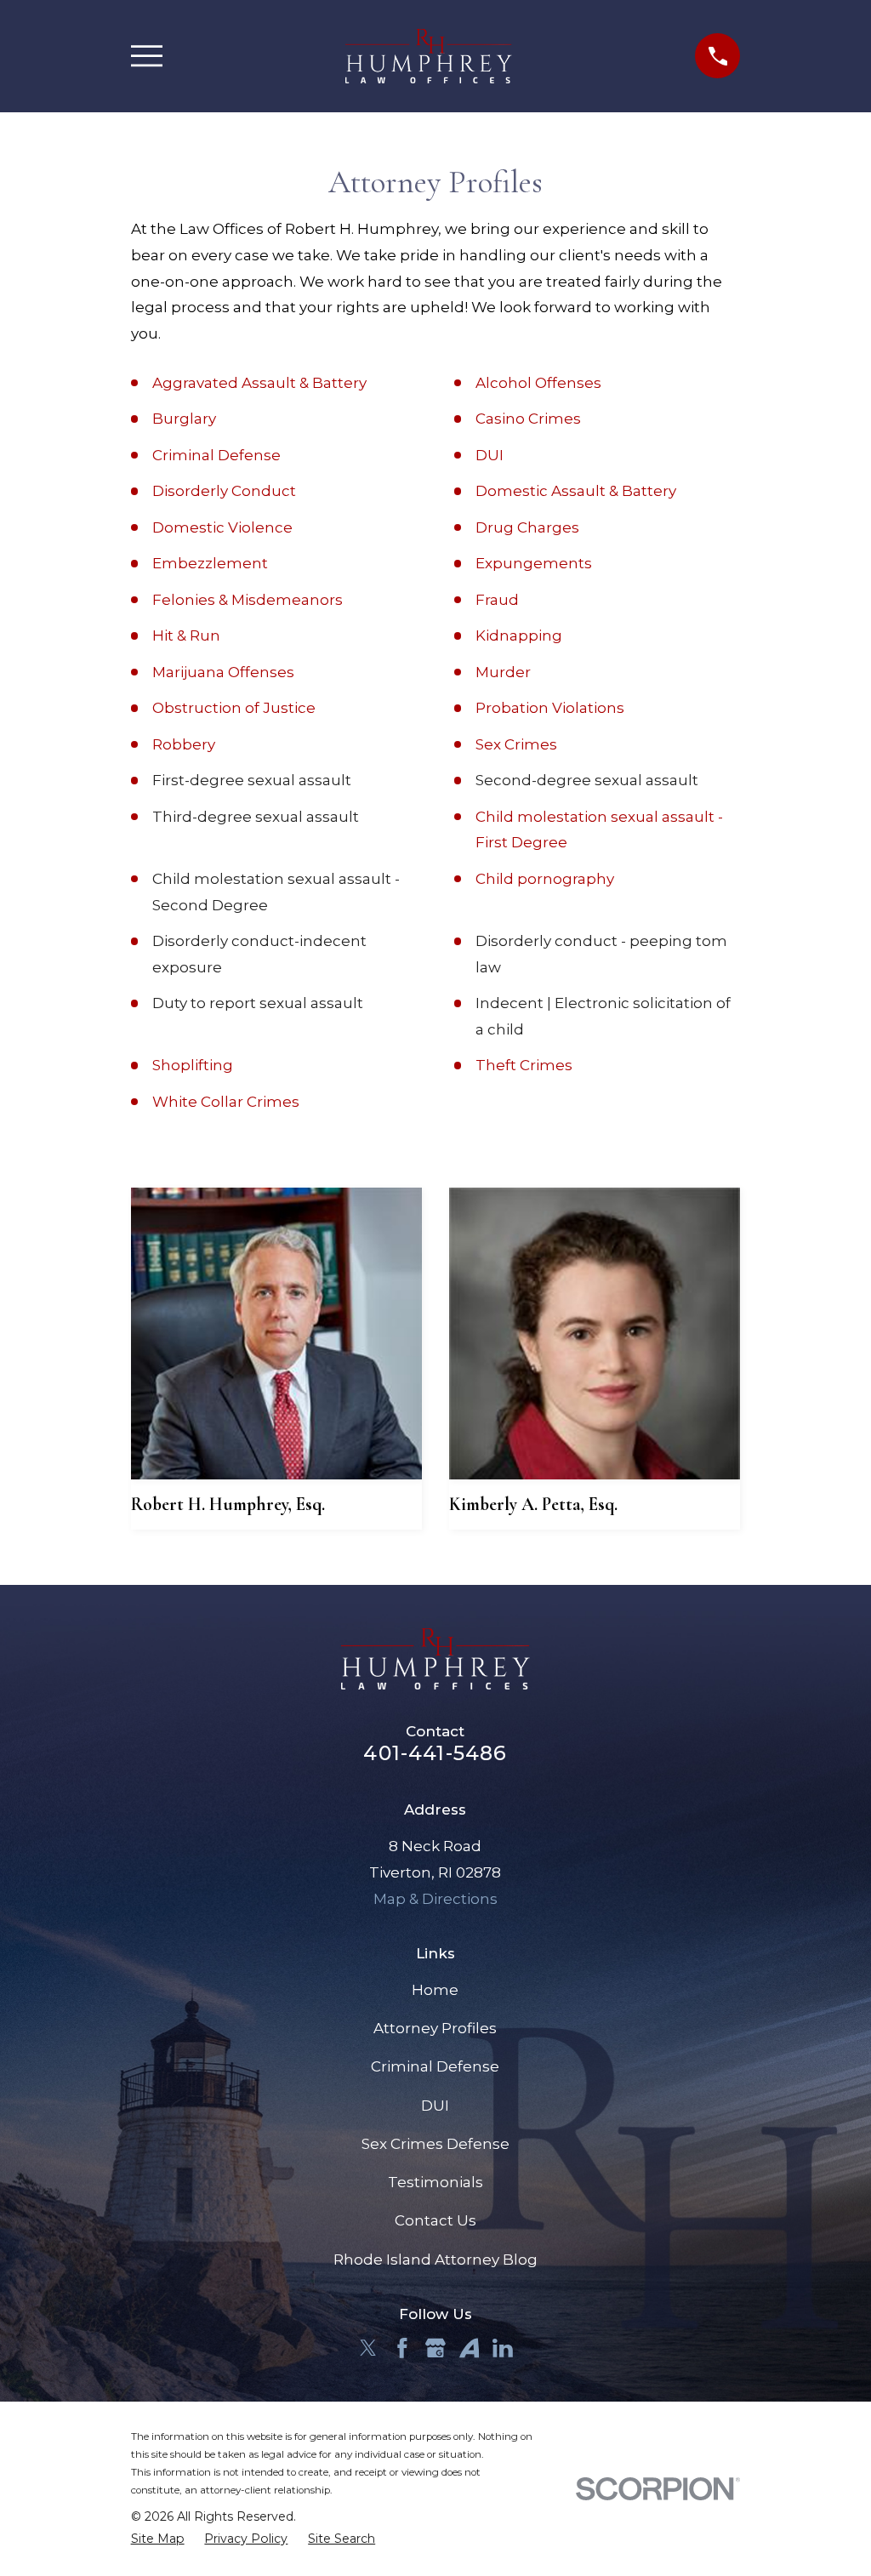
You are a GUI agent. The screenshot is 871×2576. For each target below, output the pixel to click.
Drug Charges (527, 527)
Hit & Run (186, 635)
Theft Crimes (524, 1065)
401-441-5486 (435, 1753)
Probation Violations (550, 708)
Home (435, 1990)
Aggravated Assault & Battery (259, 383)
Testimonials (435, 2182)
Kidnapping (519, 635)
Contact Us (435, 2220)
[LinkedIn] (503, 2348)
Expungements (534, 563)
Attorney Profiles (435, 2028)
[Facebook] (402, 2348)
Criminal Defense (216, 455)
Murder (503, 672)
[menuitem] (158, 2539)
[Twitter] (368, 2348)
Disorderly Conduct (224, 491)
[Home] (429, 56)
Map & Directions (435, 1899)
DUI (490, 455)
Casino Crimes (528, 419)
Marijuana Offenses (223, 672)
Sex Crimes (516, 744)
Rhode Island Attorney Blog (435, 2260)
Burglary (184, 419)
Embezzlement (210, 563)
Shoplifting (193, 1065)
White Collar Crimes (226, 1102)
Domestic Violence (222, 527)
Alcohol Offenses (538, 383)
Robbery (184, 744)
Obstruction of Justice (234, 708)
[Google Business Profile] (435, 2348)
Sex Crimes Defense (435, 2144)
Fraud (497, 600)
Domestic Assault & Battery (576, 491)
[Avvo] (470, 2348)
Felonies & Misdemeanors (248, 600)
